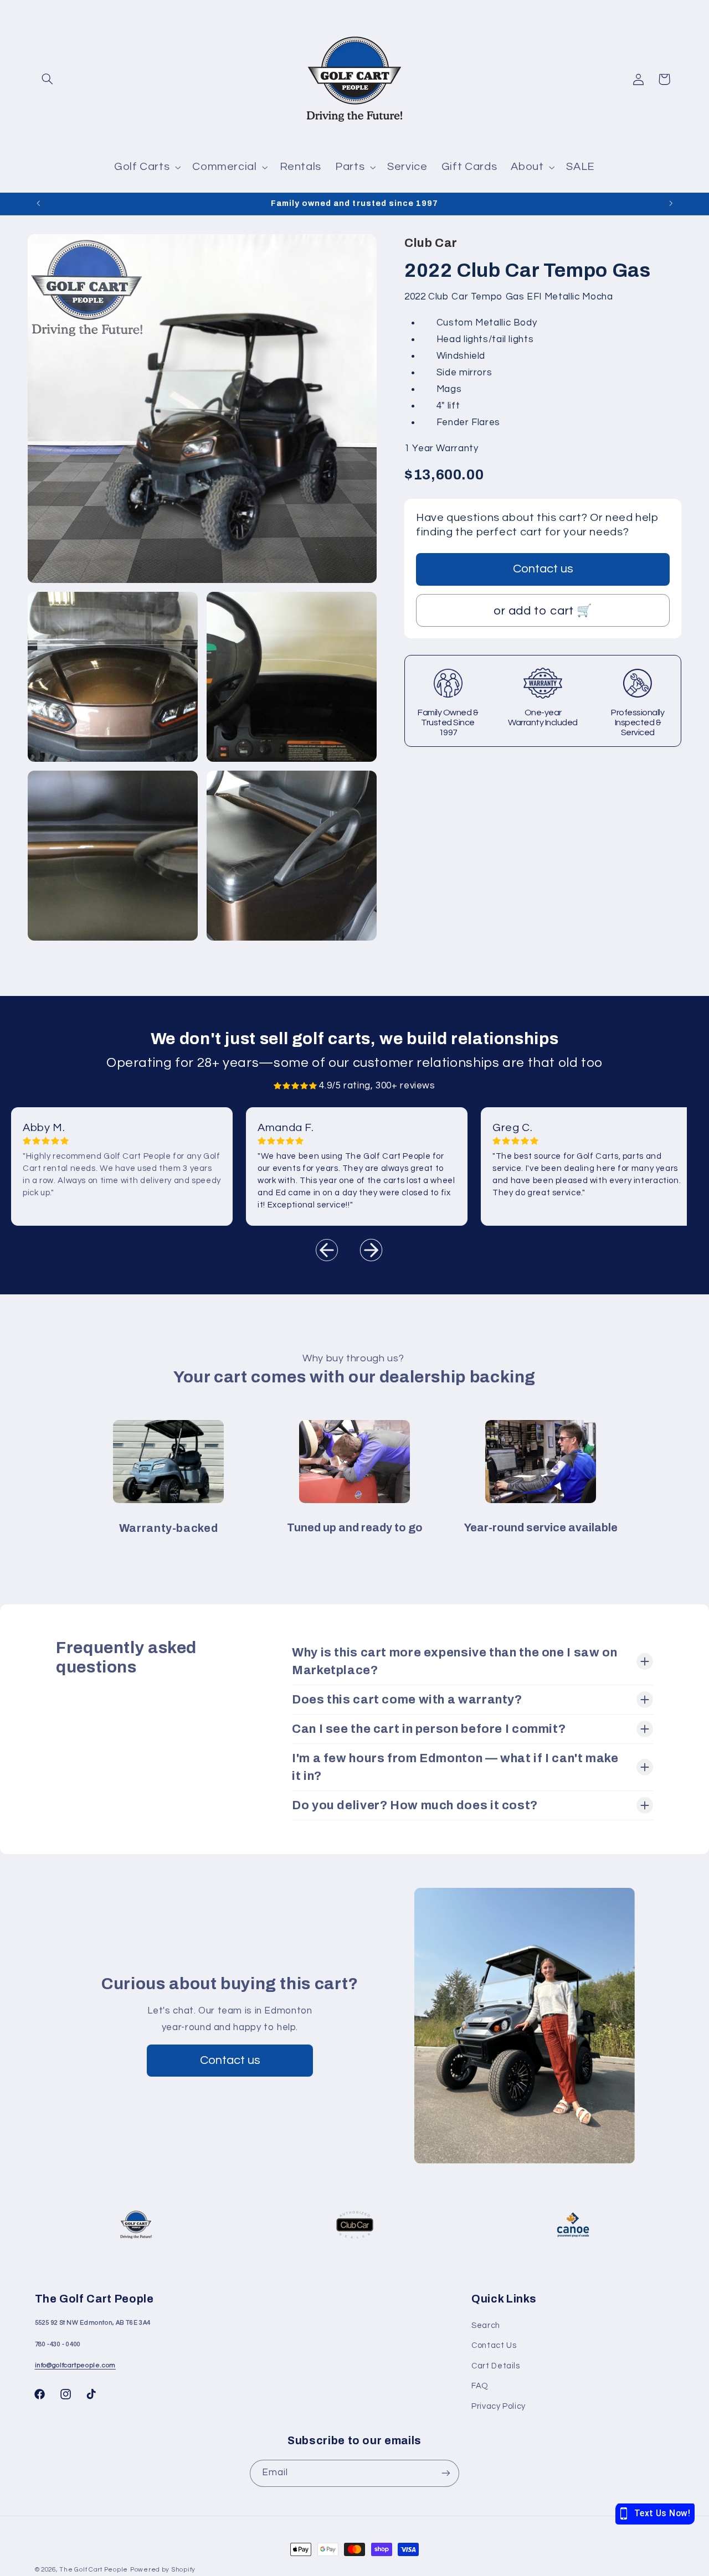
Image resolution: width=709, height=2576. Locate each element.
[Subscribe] (446, 2473)
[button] (48, 79)
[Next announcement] (671, 204)
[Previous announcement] (38, 204)
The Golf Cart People (94, 2570)
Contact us (543, 568)
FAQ (480, 2386)
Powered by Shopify (163, 2570)
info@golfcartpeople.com (76, 2365)
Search (486, 2325)
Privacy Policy (499, 2406)
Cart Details (496, 2366)
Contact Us (494, 2345)
